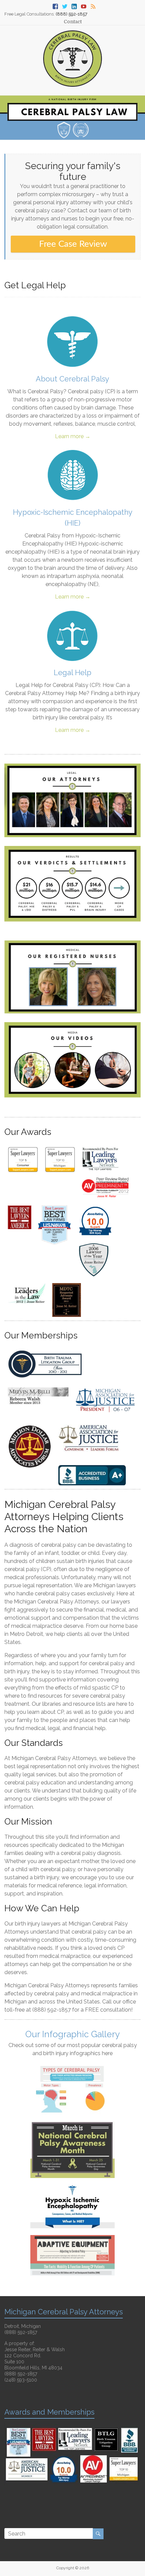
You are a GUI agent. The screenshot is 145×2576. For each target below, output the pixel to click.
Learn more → (73, 436)
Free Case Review (73, 244)
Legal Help (72, 672)
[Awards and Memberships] (72, 2426)
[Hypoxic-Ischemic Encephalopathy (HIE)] (72, 453)
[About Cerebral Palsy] (72, 320)
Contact (73, 22)
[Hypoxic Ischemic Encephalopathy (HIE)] (72, 2188)
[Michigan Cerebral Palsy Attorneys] (73, 34)
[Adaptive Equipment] (72, 2238)
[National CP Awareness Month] (72, 2124)
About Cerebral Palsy (72, 379)
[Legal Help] (72, 614)
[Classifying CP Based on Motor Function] (72, 2069)
